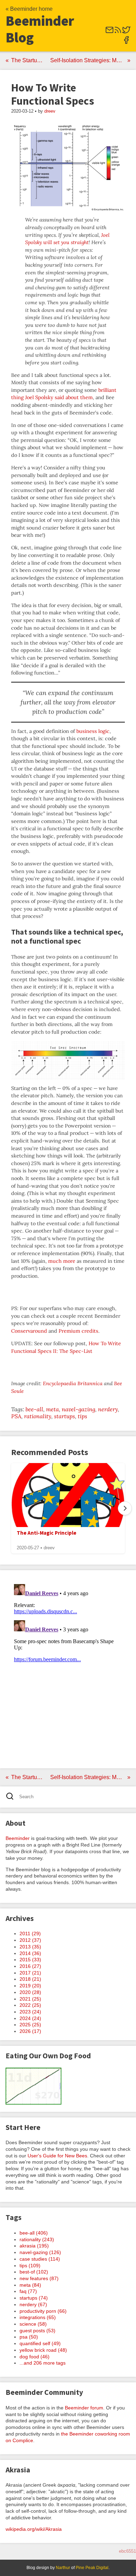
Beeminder (18, 1838)
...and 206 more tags (43, 2363)
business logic (93, 731)
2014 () (30, 1953)
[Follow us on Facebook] (126, 42)
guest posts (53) (37, 2331)
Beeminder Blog (40, 29)
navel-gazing (78, 1409)
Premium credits (78, 1331)
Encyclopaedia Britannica (73, 1383)
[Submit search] (12, 1797)
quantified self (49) (40, 2343)
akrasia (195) (34, 2246)
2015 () (30, 1960)
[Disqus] (68, 1668)
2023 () (30, 2012)
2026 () (30, 2031)
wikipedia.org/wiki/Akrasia (34, 2529)
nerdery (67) (33, 2304)
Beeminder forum (84, 2408)
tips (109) (30, 2266)
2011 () (30, 1933)
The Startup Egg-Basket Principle (29, 60)
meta (52, 1409)
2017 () (30, 1973)
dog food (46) (35, 2357)
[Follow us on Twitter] (126, 32)
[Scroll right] (125, 1508)
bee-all (34, 1409)
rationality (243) (37, 2239)
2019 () (30, 1986)
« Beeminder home (29, 9)
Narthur (63, 2568)
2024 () (30, 2018)
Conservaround (29, 1331)
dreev (50, 111)
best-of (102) (34, 2272)
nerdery (108, 1409)
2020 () (30, 1992)
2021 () (30, 1999)
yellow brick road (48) (43, 2350)
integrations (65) (38, 2317)
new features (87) (39, 2278)
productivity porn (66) (43, 2311)
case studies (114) (40, 2259)
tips (82, 1416)
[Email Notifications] (109, 32)
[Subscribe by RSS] (118, 32)
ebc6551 (127, 2551)
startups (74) (34, 2298)
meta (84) (30, 2285)
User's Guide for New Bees (57, 2156)
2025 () (30, 2025)
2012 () (30, 1940)
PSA (16, 1416)
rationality (38, 1416)
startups (65, 1416)
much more (62, 1261)
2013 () (30, 1947)
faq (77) (28, 2291)
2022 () (30, 2005)
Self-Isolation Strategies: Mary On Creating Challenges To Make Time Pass (90, 60)
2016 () (30, 1966)
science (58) (33, 2324)
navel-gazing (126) (40, 2252)
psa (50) (29, 2337)
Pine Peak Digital (92, 2568)
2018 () (30, 1979)
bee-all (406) (34, 2233)
